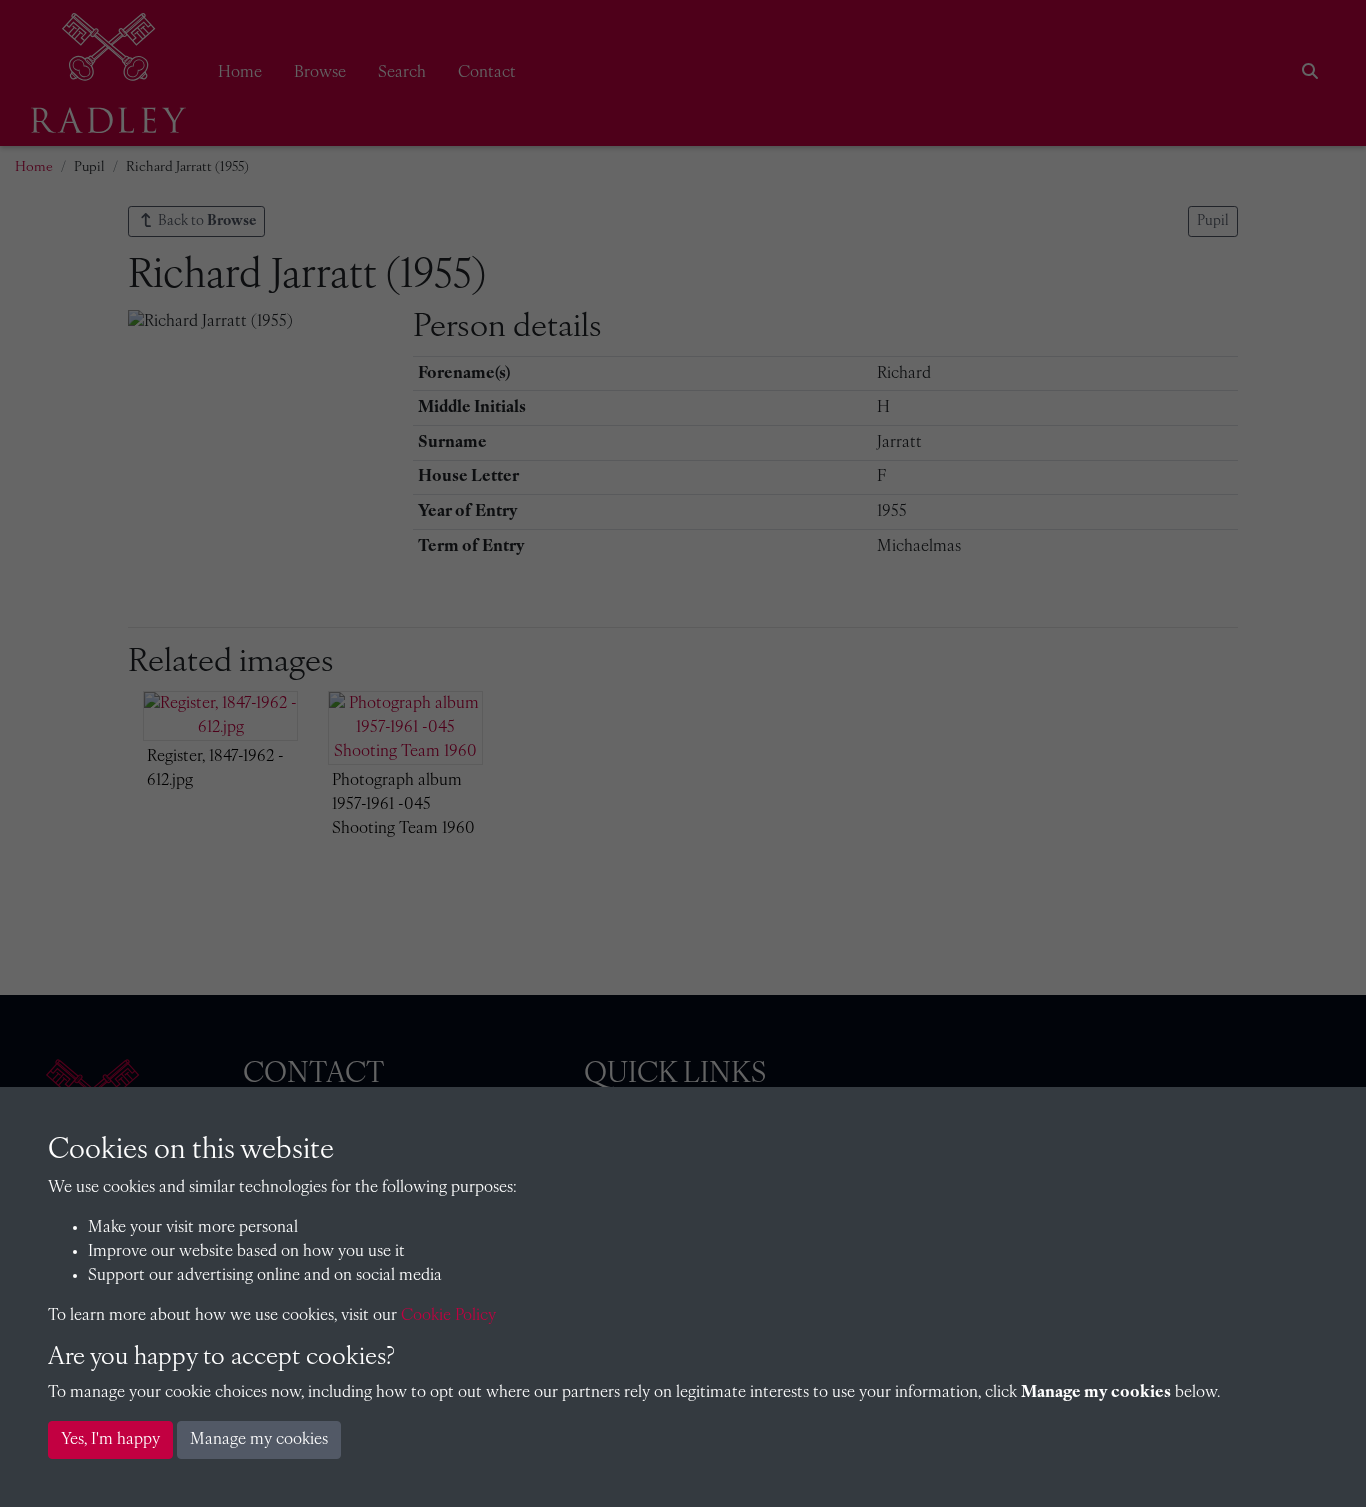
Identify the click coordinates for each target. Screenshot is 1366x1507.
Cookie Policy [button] (448, 1316)
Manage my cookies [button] (259, 1440)
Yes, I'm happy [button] (110, 1440)
